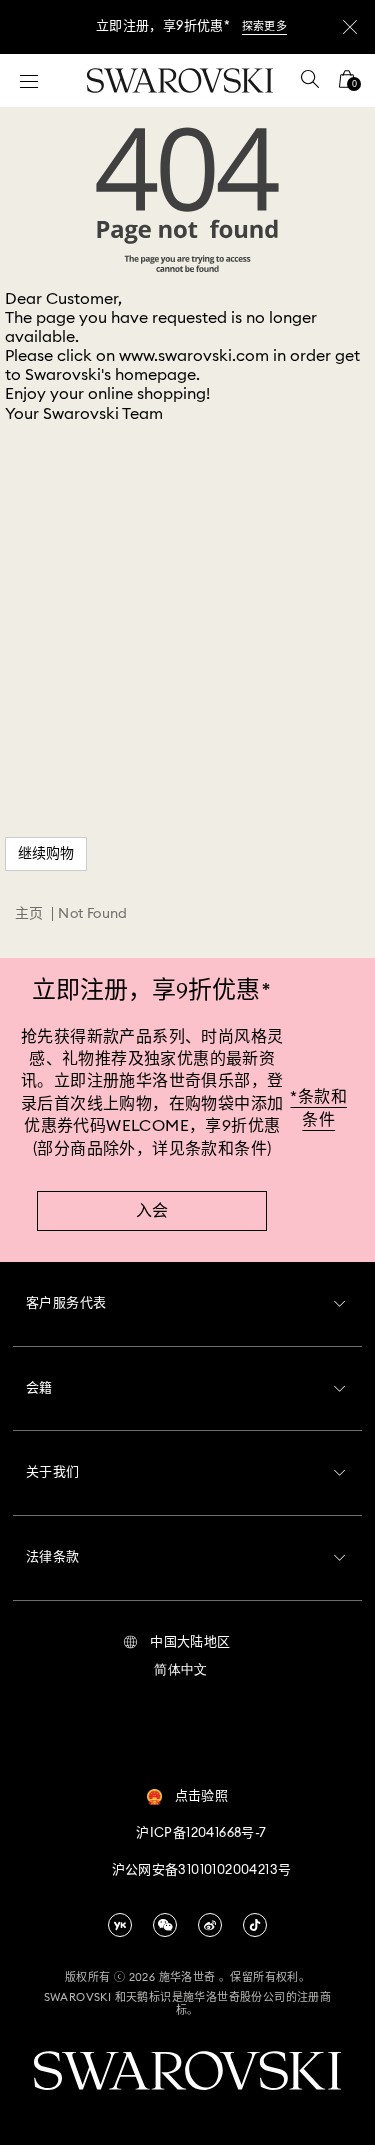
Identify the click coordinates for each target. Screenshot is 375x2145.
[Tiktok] (255, 1925)
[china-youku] (120, 1925)
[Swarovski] (180, 80)
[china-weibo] (210, 1925)
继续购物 (46, 854)
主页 (29, 914)
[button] (176, 1643)
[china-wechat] (165, 1925)
